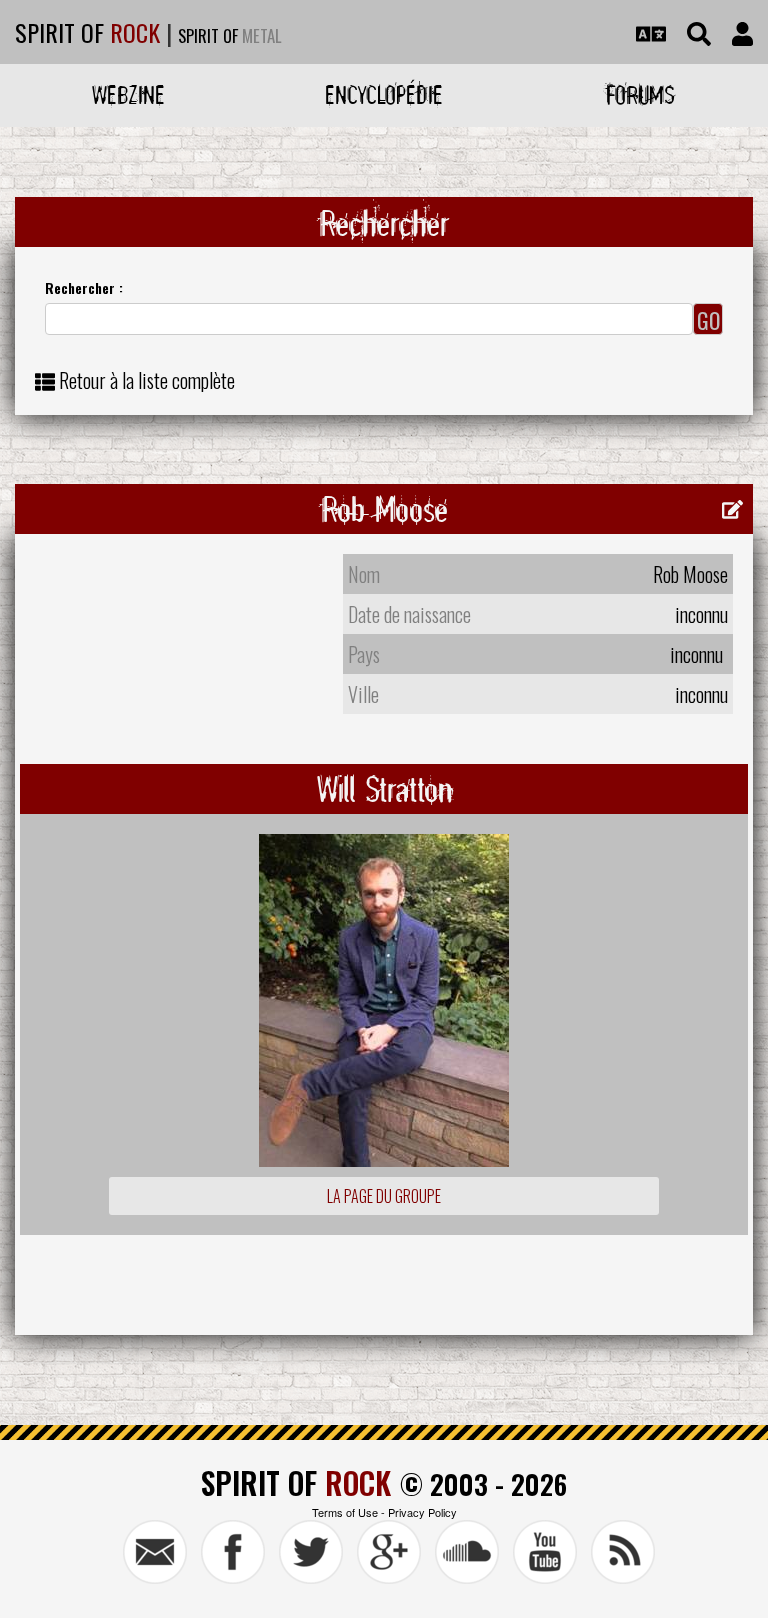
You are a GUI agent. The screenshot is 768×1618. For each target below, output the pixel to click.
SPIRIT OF (87, 32)
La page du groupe (384, 1196)
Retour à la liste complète (147, 380)
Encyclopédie (384, 94)
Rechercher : (84, 287)
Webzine (128, 94)
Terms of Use (345, 1512)
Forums (640, 94)
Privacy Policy (422, 1512)
